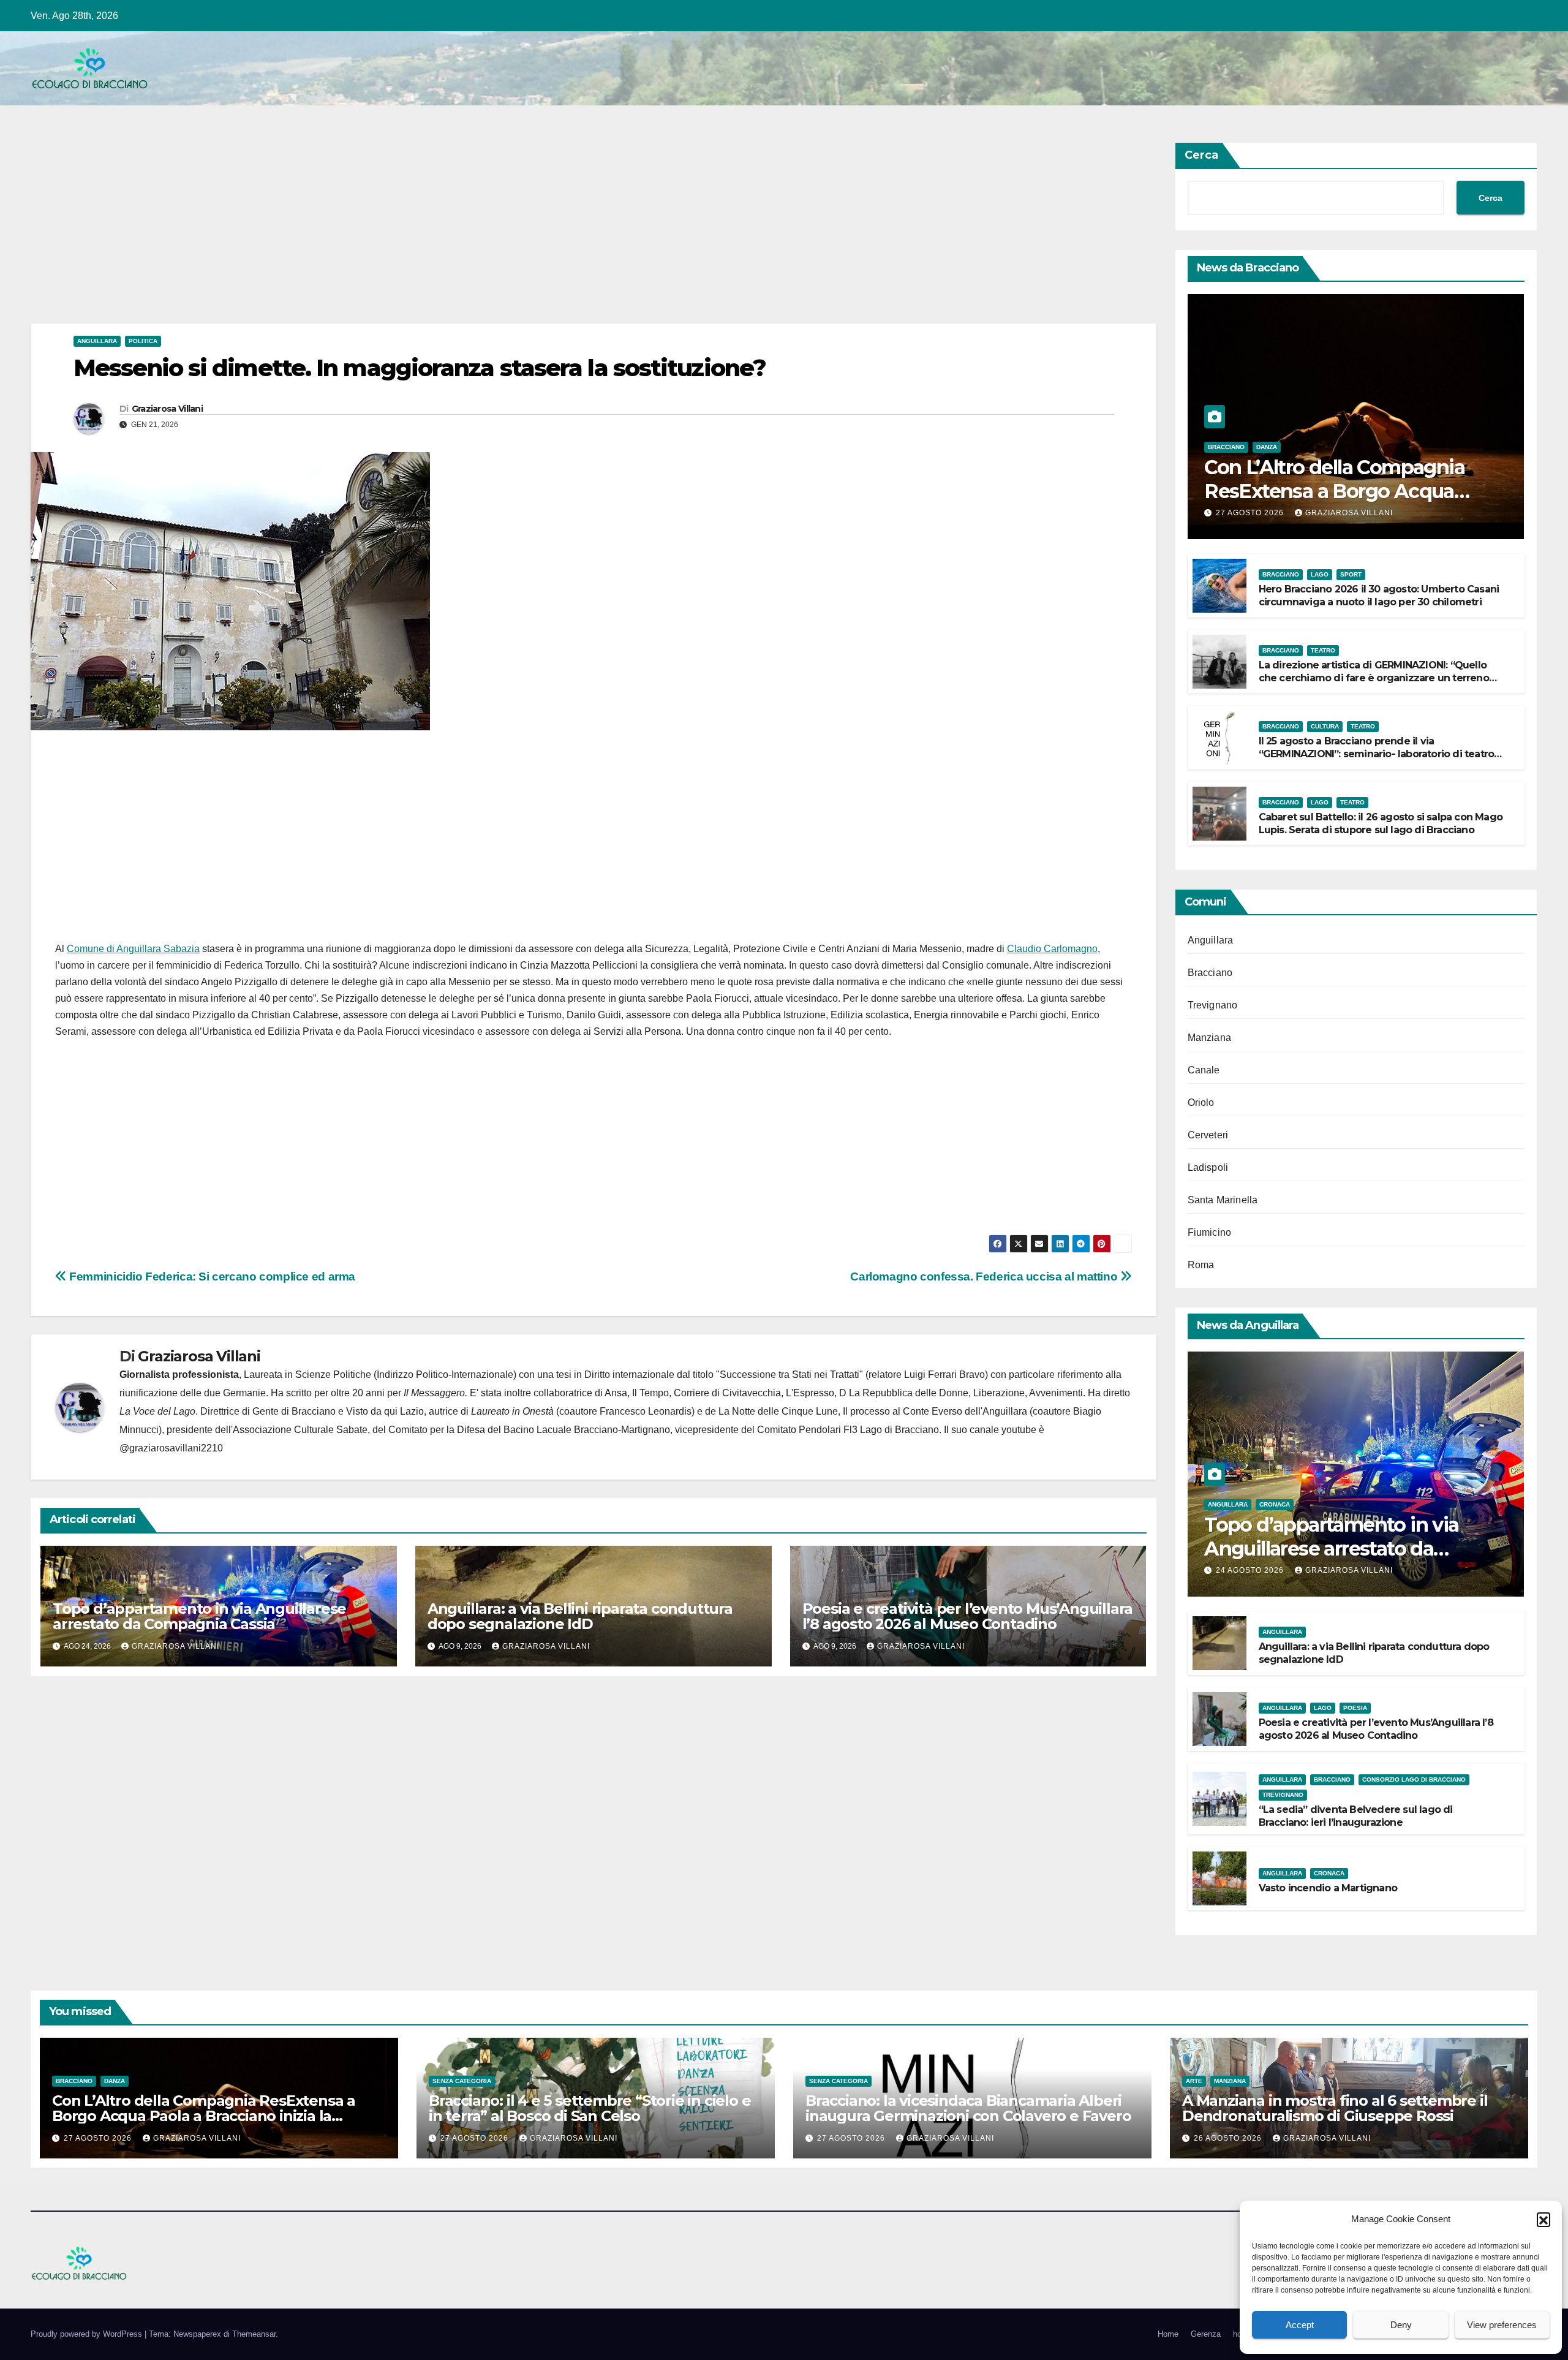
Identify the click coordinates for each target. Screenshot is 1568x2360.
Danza (1267, 447)
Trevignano (1213, 1005)
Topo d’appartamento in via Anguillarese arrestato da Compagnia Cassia (199, 1616)
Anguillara (97, 341)
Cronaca (1275, 1504)
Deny (1401, 2325)
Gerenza (1206, 2334)
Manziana (1210, 1038)
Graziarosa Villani (167, 409)
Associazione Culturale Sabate (300, 1430)
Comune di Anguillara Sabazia (133, 949)
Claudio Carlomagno (1052, 949)
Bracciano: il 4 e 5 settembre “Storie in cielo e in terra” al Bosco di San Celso (590, 2108)
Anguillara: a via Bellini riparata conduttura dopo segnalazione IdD (580, 1616)
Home (1168, 2334)
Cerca (1201, 155)
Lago (1320, 574)
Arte (1194, 2081)
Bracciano (1226, 447)
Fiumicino (1210, 1232)
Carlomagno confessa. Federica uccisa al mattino (985, 1276)
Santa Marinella (1223, 1200)
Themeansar (254, 2334)
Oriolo (1201, 1102)
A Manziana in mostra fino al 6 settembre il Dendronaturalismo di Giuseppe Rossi (1335, 2108)
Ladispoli (1208, 1167)
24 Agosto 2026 (1251, 1570)
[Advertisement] (398, 233)
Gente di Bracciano (294, 1411)
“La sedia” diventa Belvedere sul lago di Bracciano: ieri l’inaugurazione (1356, 1816)
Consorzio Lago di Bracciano (1414, 1779)
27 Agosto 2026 (1251, 513)
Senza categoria (462, 2081)
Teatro (1323, 650)
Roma (1201, 1265)
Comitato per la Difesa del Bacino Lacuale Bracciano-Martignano (529, 1430)
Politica (143, 341)
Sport (1351, 574)
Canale (1204, 1070)
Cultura (1325, 726)
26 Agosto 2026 (1229, 2138)
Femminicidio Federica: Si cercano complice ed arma (211, 1276)
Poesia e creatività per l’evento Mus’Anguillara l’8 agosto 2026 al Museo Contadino (968, 1616)
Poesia (1355, 1708)
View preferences (1502, 2325)
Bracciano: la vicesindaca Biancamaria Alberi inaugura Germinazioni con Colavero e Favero (968, 2108)
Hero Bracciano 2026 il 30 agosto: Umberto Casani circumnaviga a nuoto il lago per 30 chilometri (1379, 596)
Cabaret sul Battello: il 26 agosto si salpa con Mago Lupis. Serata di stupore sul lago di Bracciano (1381, 823)
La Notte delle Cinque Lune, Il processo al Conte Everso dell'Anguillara (873, 1411)
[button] (1543, 2219)
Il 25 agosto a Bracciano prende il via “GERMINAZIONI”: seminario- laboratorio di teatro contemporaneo (1377, 754)
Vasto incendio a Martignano (1328, 1888)
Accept (1300, 2325)
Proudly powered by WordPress (88, 2334)
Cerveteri (1208, 1135)
